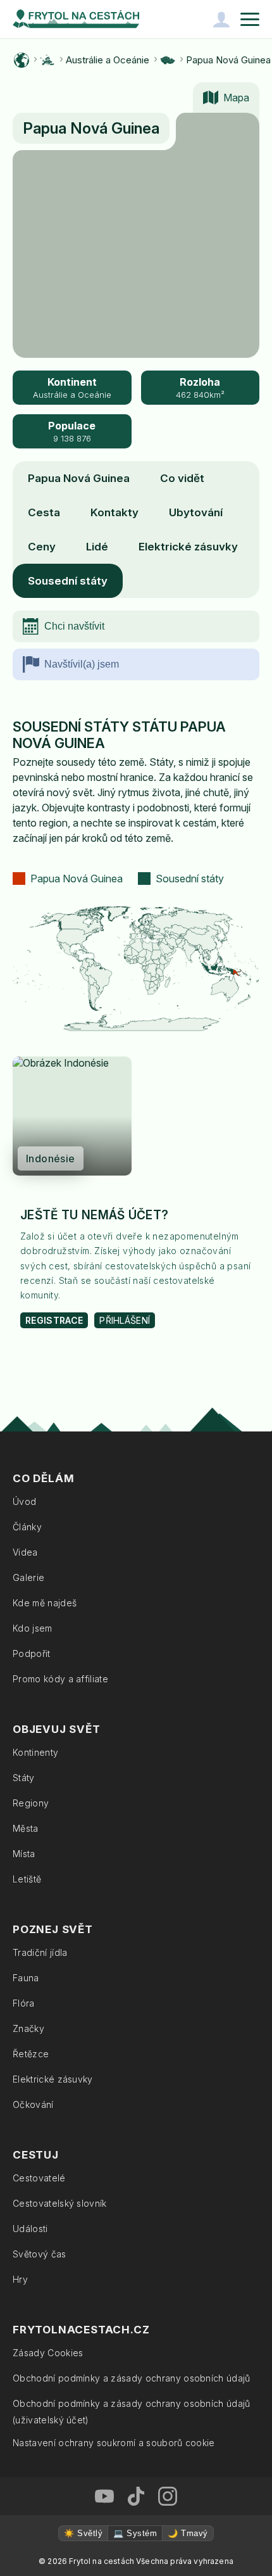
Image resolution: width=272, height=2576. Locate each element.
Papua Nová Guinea (228, 60)
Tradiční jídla (40, 1952)
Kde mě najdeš (45, 1603)
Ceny (42, 547)
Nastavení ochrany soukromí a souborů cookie (114, 2443)
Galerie (28, 1577)
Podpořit (32, 1653)
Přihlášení (125, 1320)
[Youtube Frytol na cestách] (104, 2496)
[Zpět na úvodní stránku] (76, 19)
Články (27, 1527)
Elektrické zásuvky (188, 547)
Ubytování (196, 512)
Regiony (31, 1803)
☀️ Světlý (83, 2533)
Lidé (97, 547)
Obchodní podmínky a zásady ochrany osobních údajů (132, 2378)
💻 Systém (135, 2533)
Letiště (27, 1879)
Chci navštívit (74, 626)
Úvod (24, 1501)
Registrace (54, 1320)
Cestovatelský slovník (60, 2203)
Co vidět (182, 478)
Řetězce (31, 2054)
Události (30, 2229)
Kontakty (114, 512)
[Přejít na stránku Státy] (168, 60)
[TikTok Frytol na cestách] (136, 2496)
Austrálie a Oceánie (108, 60)
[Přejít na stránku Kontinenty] (47, 60)
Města (26, 1828)
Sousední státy (68, 581)
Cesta (44, 512)
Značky (28, 2028)
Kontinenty (35, 1752)
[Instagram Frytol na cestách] (168, 2496)
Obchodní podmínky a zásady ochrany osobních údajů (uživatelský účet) (132, 2412)
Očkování (33, 2104)
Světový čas (40, 2254)
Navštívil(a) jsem (82, 664)
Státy (24, 1778)
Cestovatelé (39, 2178)
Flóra (24, 2003)
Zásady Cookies (48, 2353)
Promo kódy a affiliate (60, 1679)
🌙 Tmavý (188, 2533)
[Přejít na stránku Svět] (22, 60)
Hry (20, 2279)
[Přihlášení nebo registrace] (221, 19)
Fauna (26, 1978)
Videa (25, 1552)
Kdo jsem (33, 1628)
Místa (24, 1854)
